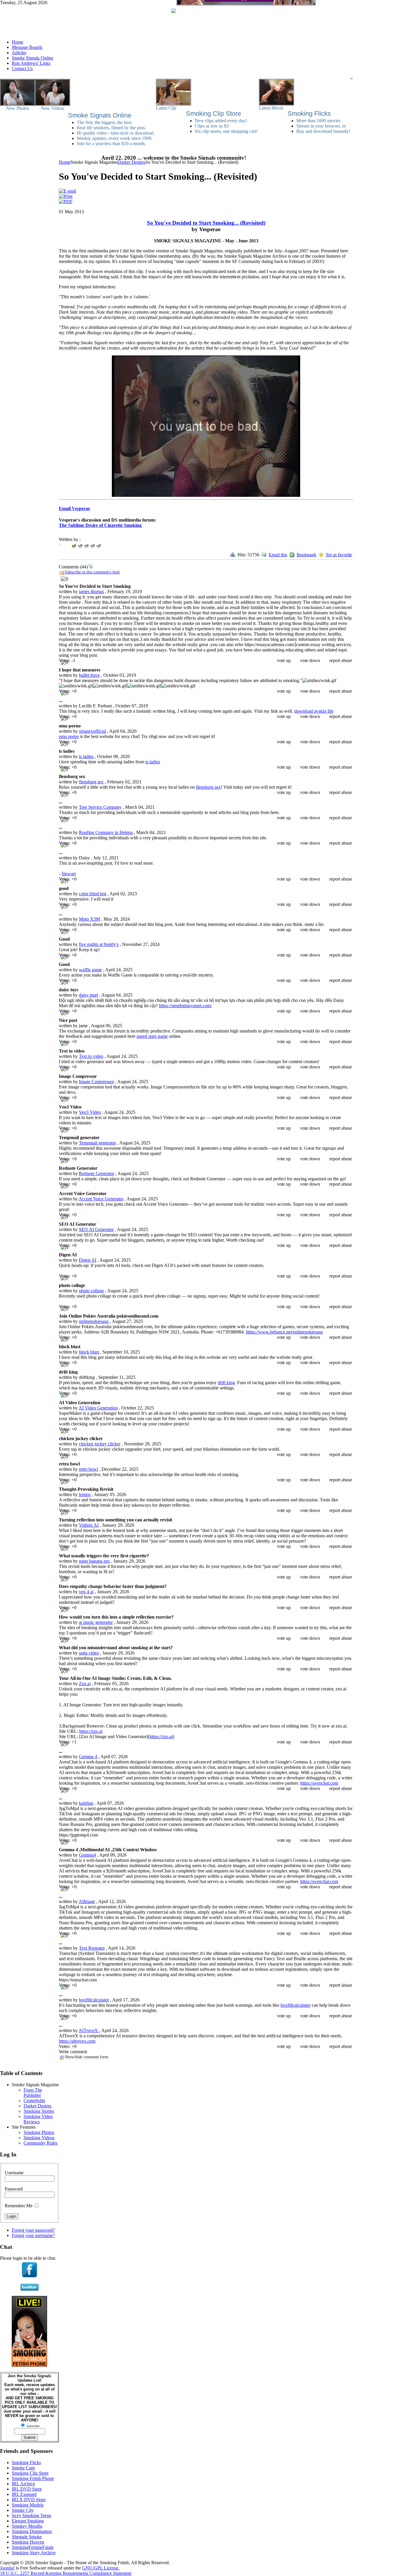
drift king (226, 1383)
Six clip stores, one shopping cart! (226, 131)
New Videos (53, 108)
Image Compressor (96, 1082)
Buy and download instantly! (323, 131)
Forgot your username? (33, 2235)
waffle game (90, 970)
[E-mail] (67, 191)
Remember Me (19, 2206)
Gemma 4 (88, 1757)
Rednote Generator (97, 1173)
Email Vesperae (74, 508)
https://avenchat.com (319, 1783)
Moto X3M (89, 919)
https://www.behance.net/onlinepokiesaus (284, 1332)
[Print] (66, 196)
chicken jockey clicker (100, 1444)
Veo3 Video (90, 1112)
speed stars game (152, 1036)
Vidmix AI (89, 1525)
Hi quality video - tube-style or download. (116, 133)
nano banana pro (94, 1561)
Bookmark (307, 555)
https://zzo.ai (91, 1731)
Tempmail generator (97, 1143)
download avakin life (314, 711)
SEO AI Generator (96, 1229)
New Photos (18, 108)
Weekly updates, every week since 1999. (115, 138)
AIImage (87, 1901)
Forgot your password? (33, 2230)
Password (14, 2189)
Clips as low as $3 (212, 126)
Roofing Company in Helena (106, 832)
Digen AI (88, 1260)
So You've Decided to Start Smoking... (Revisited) (206, 223)
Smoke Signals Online (100, 115)
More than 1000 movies (318, 121)
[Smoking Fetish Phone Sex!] (29, 2365)
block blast (89, 1352)
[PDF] (66, 202)
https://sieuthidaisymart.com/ (185, 1006)
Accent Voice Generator (101, 1199)
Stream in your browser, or (321, 126)
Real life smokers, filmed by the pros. (111, 128)
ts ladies (86, 756)
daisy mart (88, 995)
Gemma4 (87, 1855)
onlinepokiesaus (94, 1321)
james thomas (91, 592)
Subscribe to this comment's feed (92, 572)
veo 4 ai (86, 1592)
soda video (89, 1653)
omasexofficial (92, 731)
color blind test (93, 894)
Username (14, 2173)
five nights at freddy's (99, 944)
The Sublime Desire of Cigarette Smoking (100, 525)
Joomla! (7, 2568)
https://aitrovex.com (77, 2041)
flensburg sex (91, 782)
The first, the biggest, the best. (105, 122)
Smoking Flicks (309, 114)
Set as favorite (339, 555)
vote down (310, 660)
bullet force (89, 675)
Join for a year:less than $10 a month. (111, 144)
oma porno (69, 736)
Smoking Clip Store (214, 114)
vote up (284, 660)
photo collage (91, 1291)
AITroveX (89, 2030)
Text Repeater (92, 1948)
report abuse (341, 660)
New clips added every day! (221, 121)
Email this (278, 555)
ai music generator (96, 1622)
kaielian (86, 1803)
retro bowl (88, 1469)
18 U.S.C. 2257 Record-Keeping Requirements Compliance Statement (66, 2573)
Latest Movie (271, 108)
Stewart (69, 874)
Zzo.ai (85, 1684)
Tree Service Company (100, 807)
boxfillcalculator (94, 2000)
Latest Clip (166, 108)
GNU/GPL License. (101, 2568)
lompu (85, 1494)
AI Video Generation (98, 1408)
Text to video (91, 1056)
